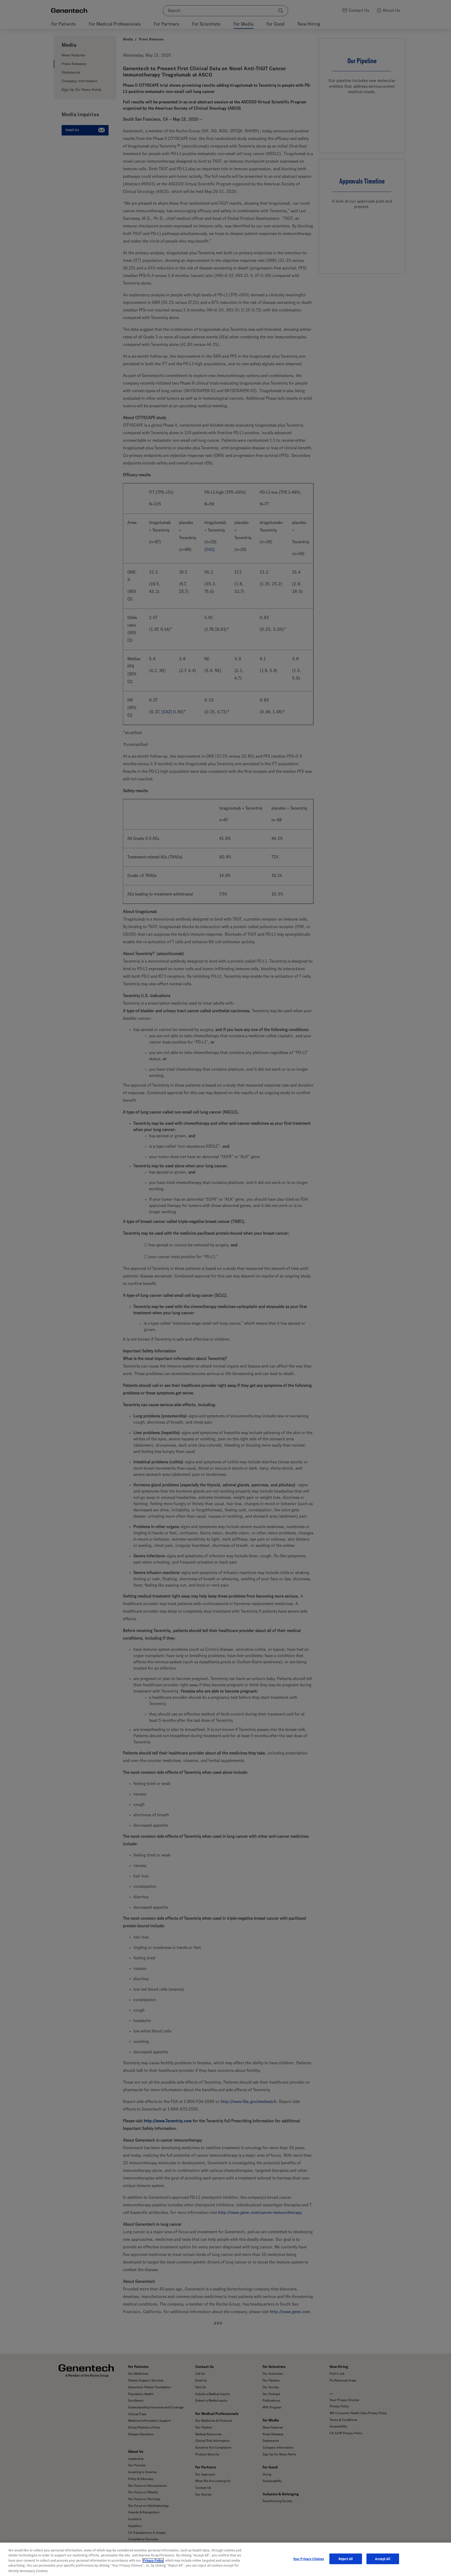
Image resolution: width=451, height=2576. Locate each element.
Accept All (382, 2559)
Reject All (346, 2559)
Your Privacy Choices (309, 2559)
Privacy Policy (153, 2560)
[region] (225, 2559)
